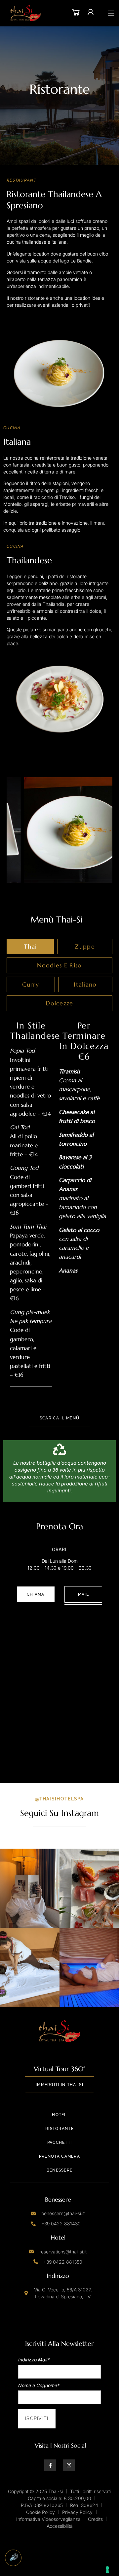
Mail (83, 1594)
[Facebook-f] (50, 2465)
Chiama (36, 1594)
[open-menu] (111, 13)
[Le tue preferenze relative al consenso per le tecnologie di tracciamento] (107, 2570)
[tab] (30, 947)
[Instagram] (69, 2465)
